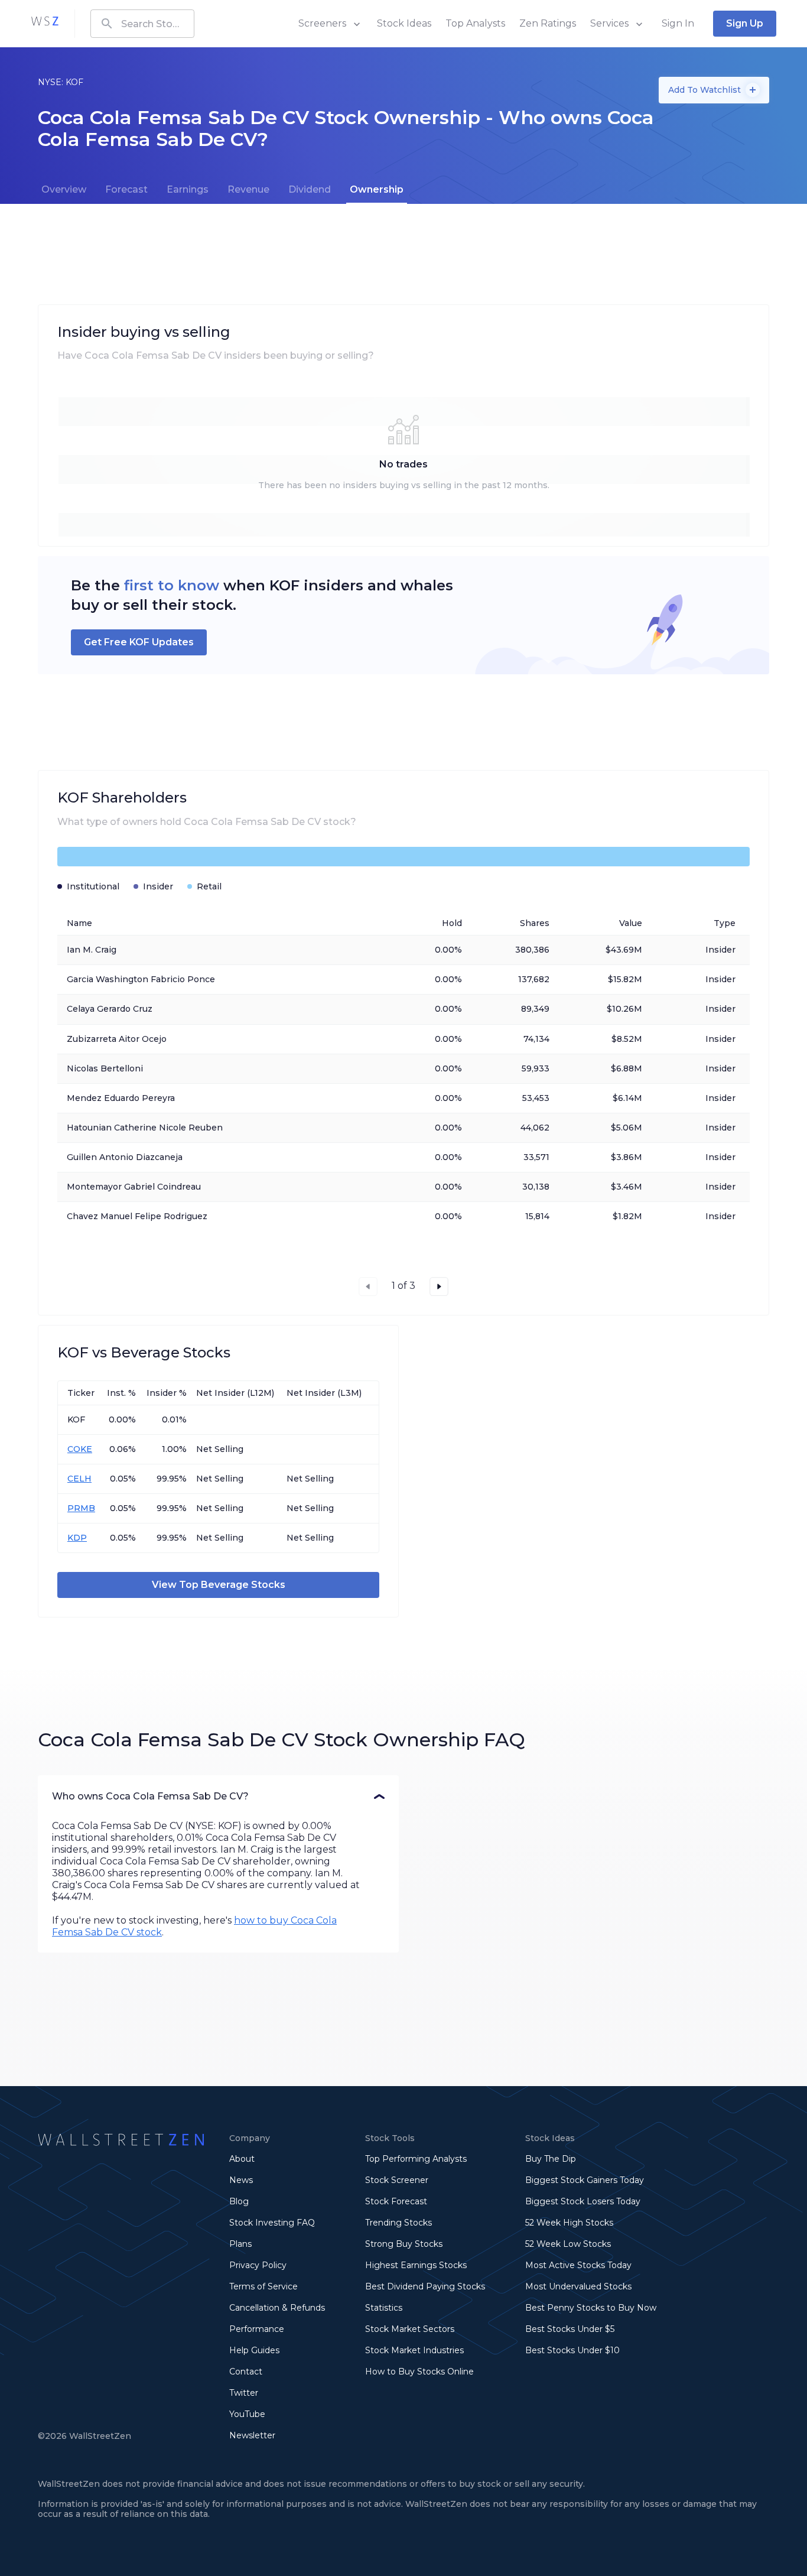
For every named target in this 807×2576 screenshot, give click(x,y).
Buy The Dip (551, 2159)
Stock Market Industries (414, 2350)
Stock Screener (397, 2180)
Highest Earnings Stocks (416, 2265)
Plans (240, 2244)
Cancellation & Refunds (277, 2308)
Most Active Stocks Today (578, 2265)
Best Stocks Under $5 (570, 2329)
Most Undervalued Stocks (578, 2286)
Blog (239, 2201)
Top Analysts (475, 23)
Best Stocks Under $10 (572, 2350)
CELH (79, 1479)
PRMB (81, 1508)
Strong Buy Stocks (404, 2244)
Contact (246, 2372)
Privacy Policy (258, 2265)
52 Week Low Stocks (568, 2244)
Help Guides (254, 2350)
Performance (257, 2329)
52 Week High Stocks (569, 2223)
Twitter (244, 2393)
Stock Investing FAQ (272, 2223)
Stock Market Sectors (410, 2329)
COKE (80, 1449)
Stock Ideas (404, 23)
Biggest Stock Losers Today (583, 2201)
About (242, 2159)
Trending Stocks (398, 2223)
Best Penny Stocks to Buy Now (591, 2308)
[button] (218, 1797)
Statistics (384, 2308)
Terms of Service (263, 2286)
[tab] (64, 190)
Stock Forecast (396, 2201)
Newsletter (252, 2435)
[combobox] (142, 24)
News (241, 2180)
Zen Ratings (548, 23)
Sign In (678, 23)
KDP (77, 1538)
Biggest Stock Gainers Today (585, 2180)
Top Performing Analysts (416, 2159)
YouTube (247, 2414)
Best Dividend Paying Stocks (425, 2286)
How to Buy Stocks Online (419, 2372)
